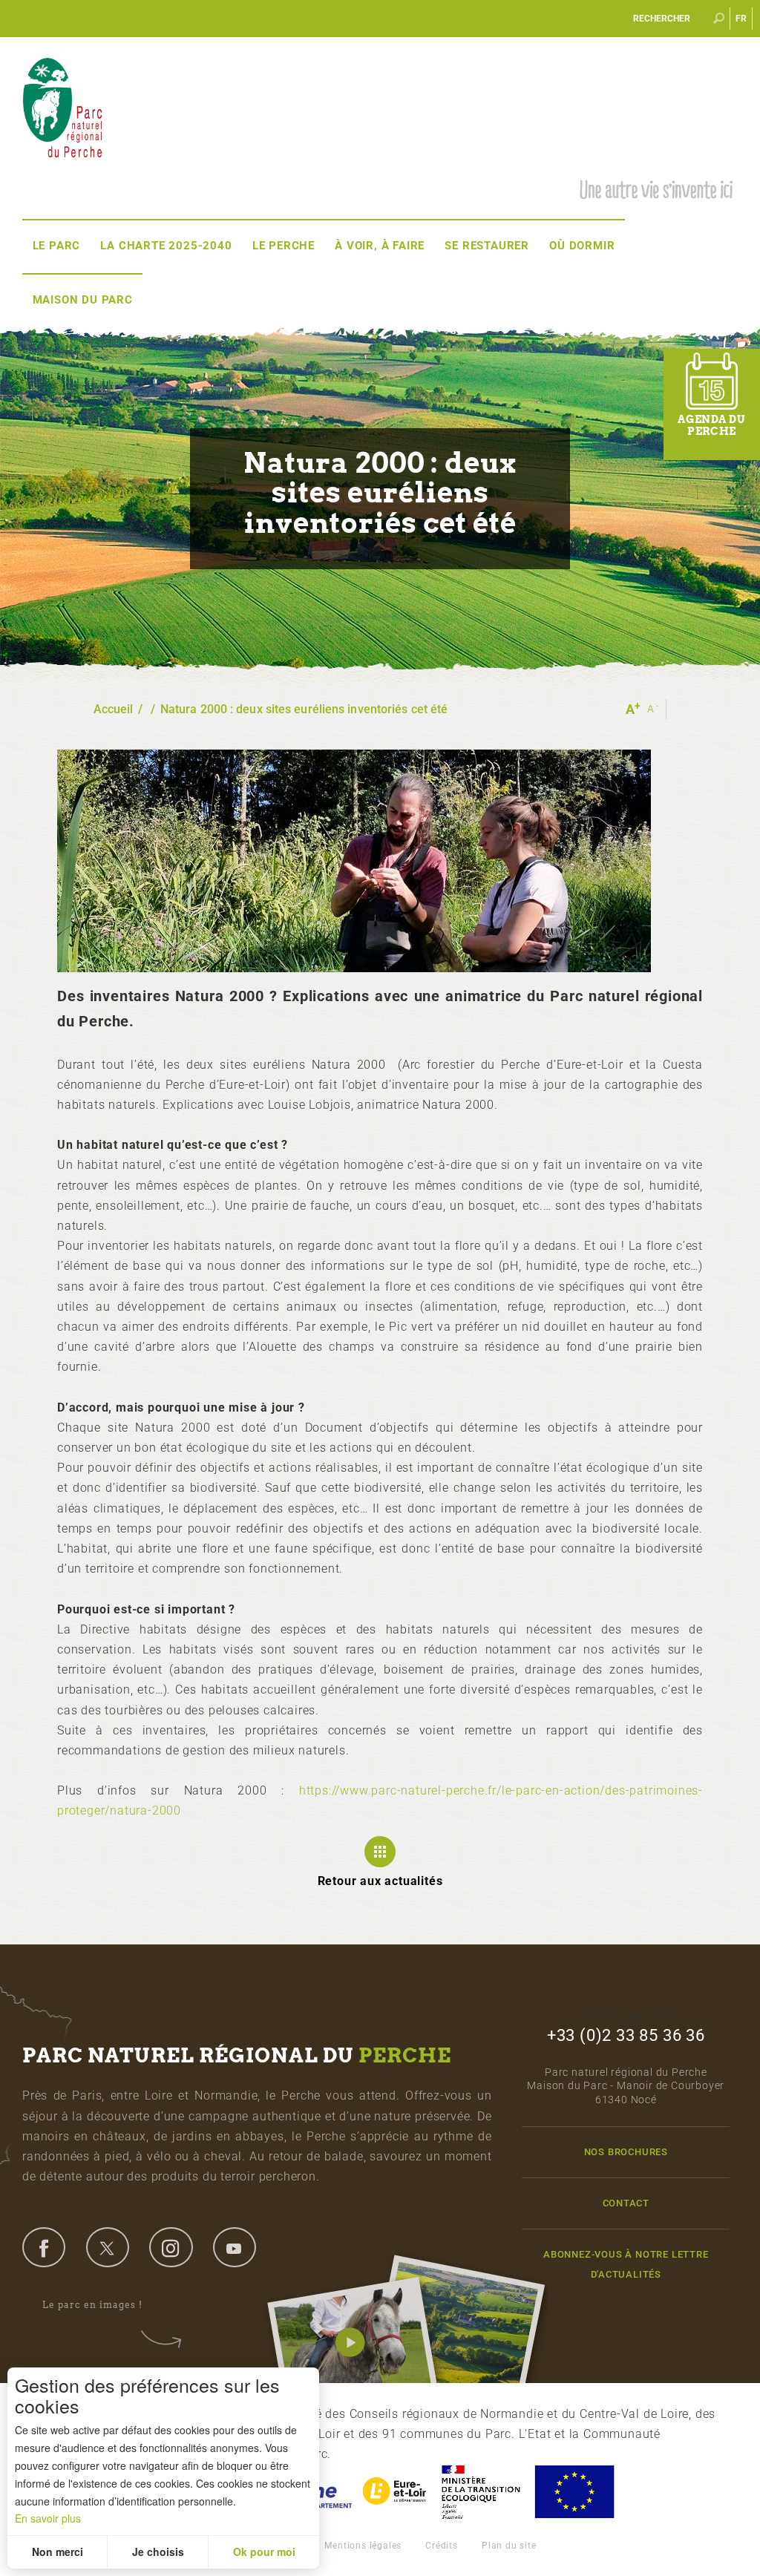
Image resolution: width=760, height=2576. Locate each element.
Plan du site (509, 2546)
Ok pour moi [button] (264, 2552)
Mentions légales (363, 2546)
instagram (171, 2247)
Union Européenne (574, 2492)
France (481, 2492)
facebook (44, 2247)
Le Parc (57, 246)
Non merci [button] (58, 2552)
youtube (235, 2247)
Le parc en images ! (92, 2305)
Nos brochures (626, 2152)
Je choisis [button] (158, 2552)
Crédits (442, 2546)
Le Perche (284, 246)
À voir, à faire (380, 246)
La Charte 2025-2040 (166, 246)
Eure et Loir (396, 2492)
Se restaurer (487, 246)
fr (742, 19)
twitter (108, 2247)
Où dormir (582, 246)
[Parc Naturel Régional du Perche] (62, 106)
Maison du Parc (83, 300)
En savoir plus (48, 2518)
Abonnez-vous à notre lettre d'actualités (626, 2264)
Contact (626, 2203)
